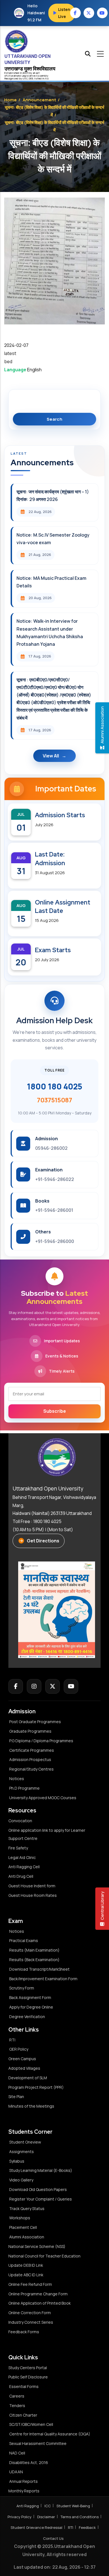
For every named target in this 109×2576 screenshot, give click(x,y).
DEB (31, 78)
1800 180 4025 (54, 1086)
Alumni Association (27, 2237)
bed (8, 361)
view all (51, 756)
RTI (12, 2040)
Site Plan (16, 2097)
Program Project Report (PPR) (36, 2087)
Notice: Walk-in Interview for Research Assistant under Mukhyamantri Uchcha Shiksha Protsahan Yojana (50, 633)
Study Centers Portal (28, 2368)
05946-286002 (51, 1148)
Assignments (22, 2152)
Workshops (20, 2218)
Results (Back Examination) (34, 1960)
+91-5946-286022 (55, 1179)
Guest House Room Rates (33, 1895)
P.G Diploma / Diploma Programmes (41, 1741)
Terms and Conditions (80, 2517)
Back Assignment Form (30, 1997)
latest (10, 353)
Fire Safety (18, 1848)
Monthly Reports (24, 2491)
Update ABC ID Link (26, 2275)
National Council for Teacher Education (44, 2256)
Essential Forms (24, 2386)
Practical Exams (24, 1940)
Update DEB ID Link (26, 2265)
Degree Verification (27, 2017)
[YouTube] (71, 1686)
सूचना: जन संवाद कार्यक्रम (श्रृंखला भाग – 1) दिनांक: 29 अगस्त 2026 (53, 495)
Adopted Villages (24, 2068)
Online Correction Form (30, 2313)
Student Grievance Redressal (36, 2527)
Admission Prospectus (30, 1759)
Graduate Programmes (30, 1731)
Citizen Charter (23, 2415)
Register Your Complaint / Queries (41, 2199)
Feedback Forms (24, 2332)
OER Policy (19, 2049)
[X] (53, 1686)
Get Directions (43, 1541)
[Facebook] (16, 1686)
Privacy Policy (20, 2517)
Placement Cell (23, 2227)
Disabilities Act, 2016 (29, 2462)
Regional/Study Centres (31, 1769)
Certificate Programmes (32, 1750)
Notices (17, 1779)
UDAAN (16, 2472)
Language (15, 370)
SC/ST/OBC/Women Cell (31, 2424)
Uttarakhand (14, 76)
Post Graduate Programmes (35, 1722)
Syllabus (17, 2161)
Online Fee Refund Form (30, 2284)
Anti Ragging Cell (24, 1867)
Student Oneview (25, 2142)
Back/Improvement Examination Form (43, 1979)
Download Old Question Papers (38, 2189)
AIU (47, 78)
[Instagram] (34, 1686)
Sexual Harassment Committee (38, 2443)
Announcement (39, 100)
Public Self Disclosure (28, 2377)
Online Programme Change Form (38, 2294)
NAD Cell (17, 2453)
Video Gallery (21, 2180)
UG (24, 78)
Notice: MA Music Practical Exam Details (51, 582)
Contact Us (53, 2538)
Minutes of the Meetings (32, 2106)
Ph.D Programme (24, 1788)
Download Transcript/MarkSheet (39, 1969)
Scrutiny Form (22, 1988)
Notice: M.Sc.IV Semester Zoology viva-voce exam (53, 539)
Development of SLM (28, 2078)
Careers (17, 2396)
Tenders (17, 2406)
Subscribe (55, 1411)
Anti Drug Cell (21, 1876)
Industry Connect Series (31, 2322)
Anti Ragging (28, 2506)
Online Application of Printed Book (40, 2303)
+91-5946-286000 (55, 1241)
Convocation (20, 1821)
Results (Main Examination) (34, 1950)
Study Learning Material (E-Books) (41, 2170)
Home (10, 100)
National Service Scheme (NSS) (37, 2246)
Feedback (87, 2527)
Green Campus (22, 2059)
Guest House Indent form (32, 1886)
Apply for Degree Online (31, 2007)
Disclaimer (46, 2517)
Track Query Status (27, 2209)
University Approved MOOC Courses (43, 1798)
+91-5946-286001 (54, 1210)
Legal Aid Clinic (22, 1857)
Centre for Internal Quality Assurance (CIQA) (50, 2434)
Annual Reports (23, 2481)
